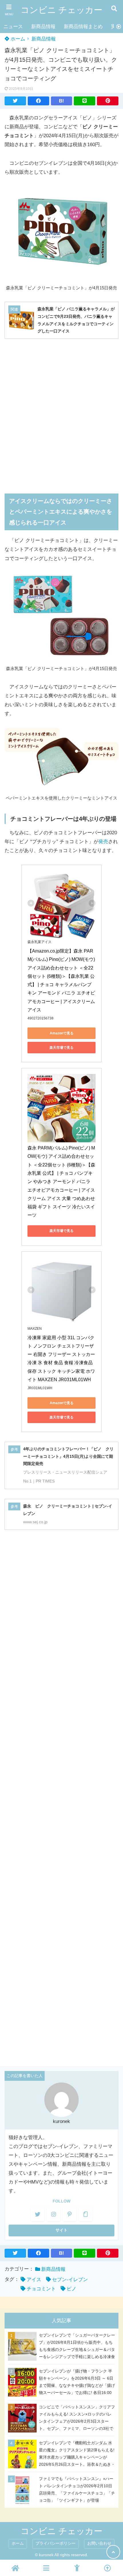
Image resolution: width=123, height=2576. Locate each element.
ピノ (72, 2289)
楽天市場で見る (61, 1048)
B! (61, 101)
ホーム (17, 39)
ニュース (13, 27)
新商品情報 (43, 27)
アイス (34, 2280)
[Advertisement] (61, 412)
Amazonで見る (62, 1033)
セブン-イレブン (70, 2280)
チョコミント (41, 2289)
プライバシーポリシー (55, 2543)
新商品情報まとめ (83, 27)
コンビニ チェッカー (61, 10)
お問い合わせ (99, 2543)
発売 (103, 842)
